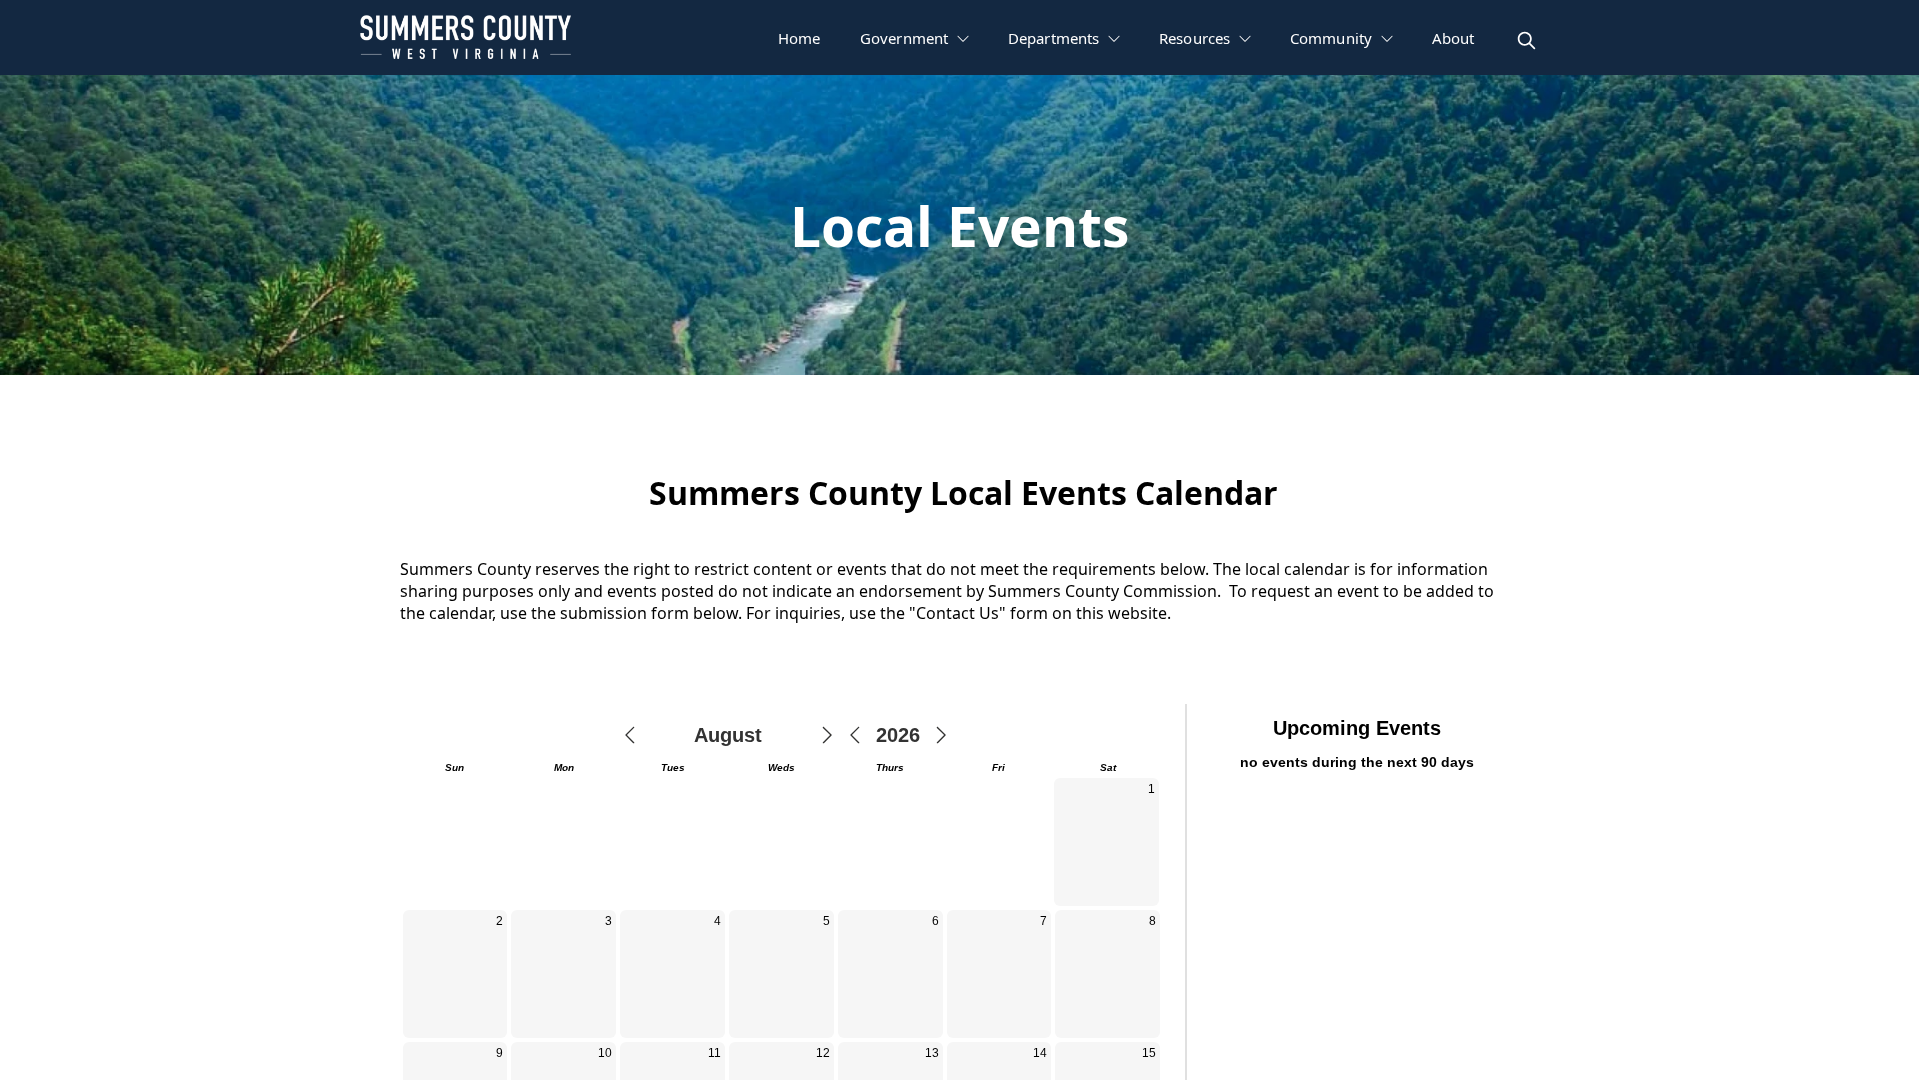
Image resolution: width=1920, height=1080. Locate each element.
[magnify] (1526, 40)
